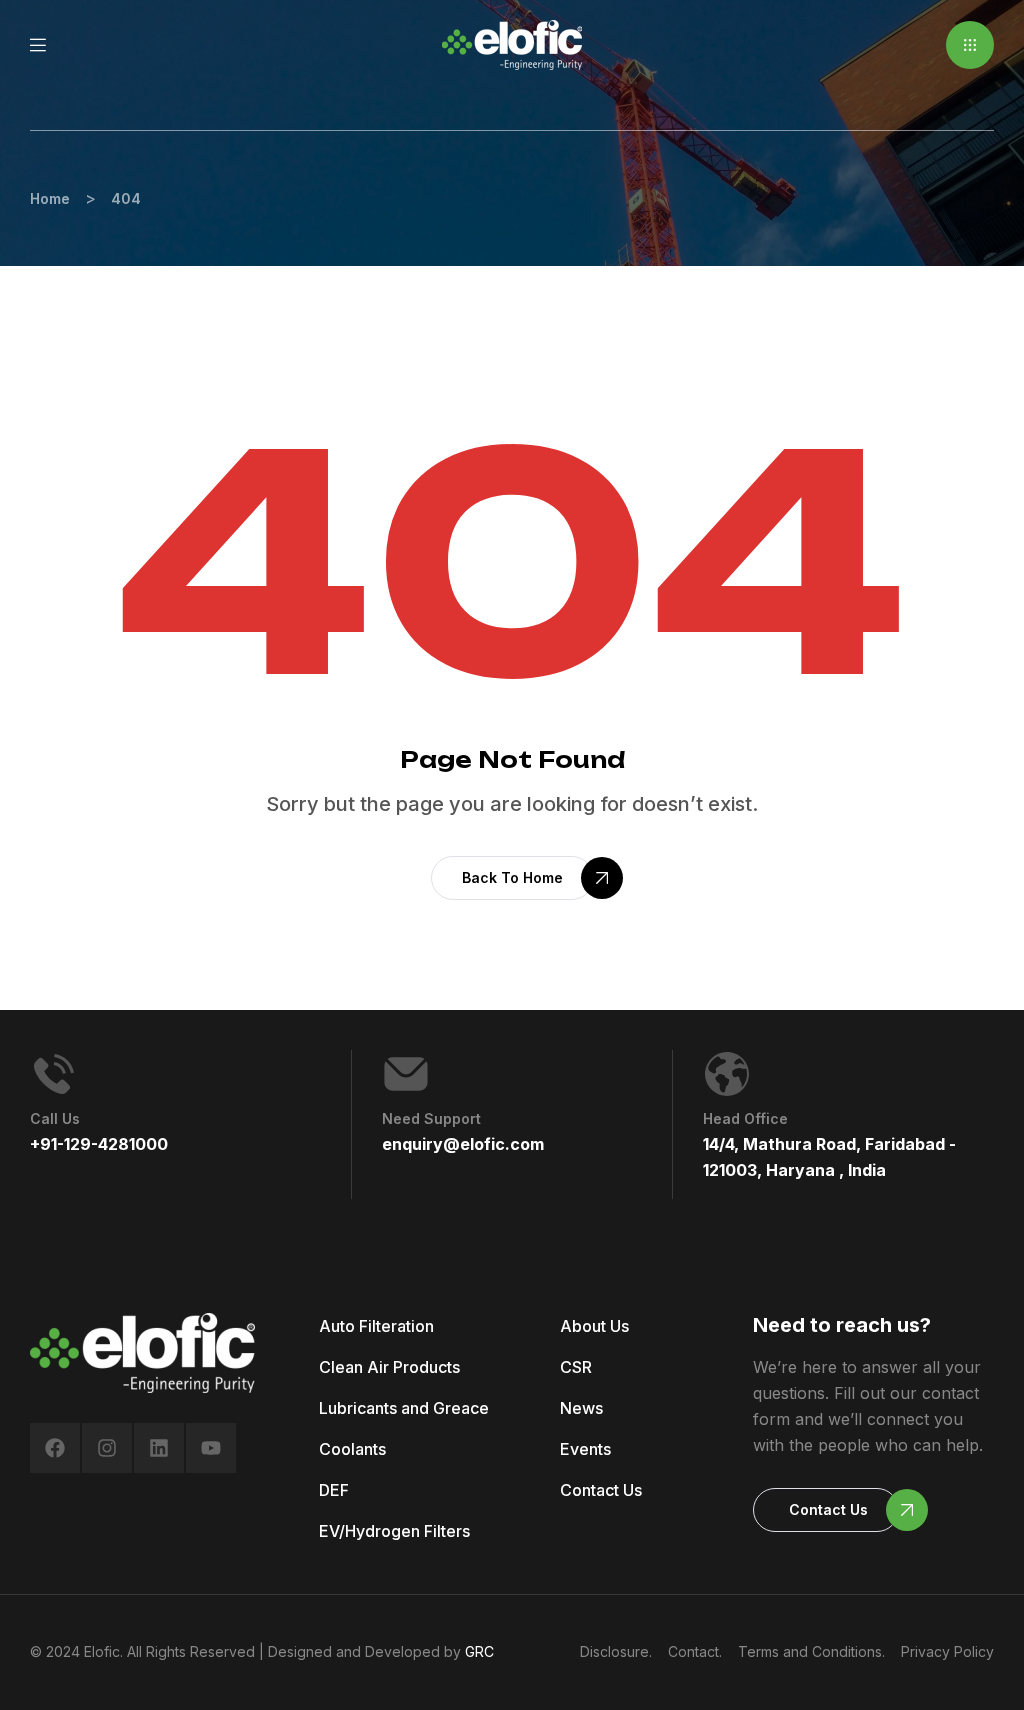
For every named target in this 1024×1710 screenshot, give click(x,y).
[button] (970, 45)
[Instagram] (107, 1448)
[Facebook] (55, 1448)
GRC (479, 1651)
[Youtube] (211, 1448)
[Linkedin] (159, 1448)
